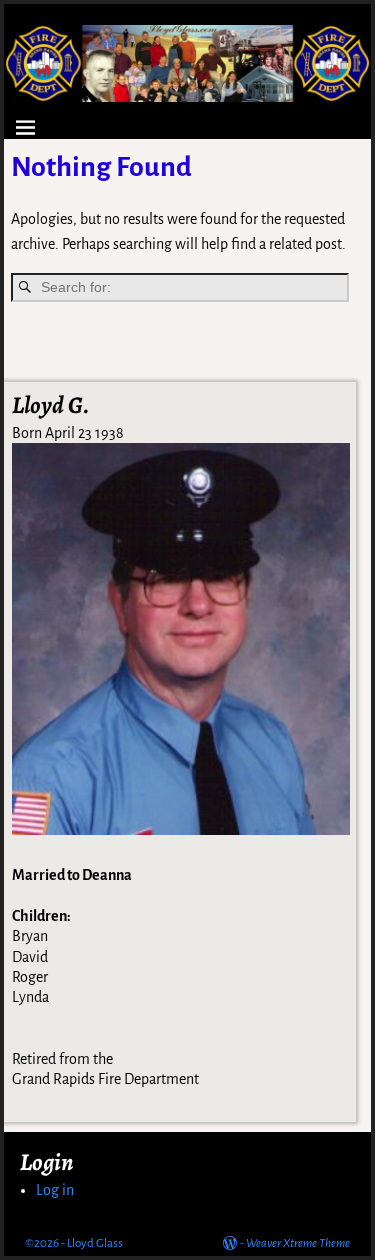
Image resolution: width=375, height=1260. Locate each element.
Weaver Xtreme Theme (298, 1243)
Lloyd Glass (95, 1243)
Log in (55, 1190)
